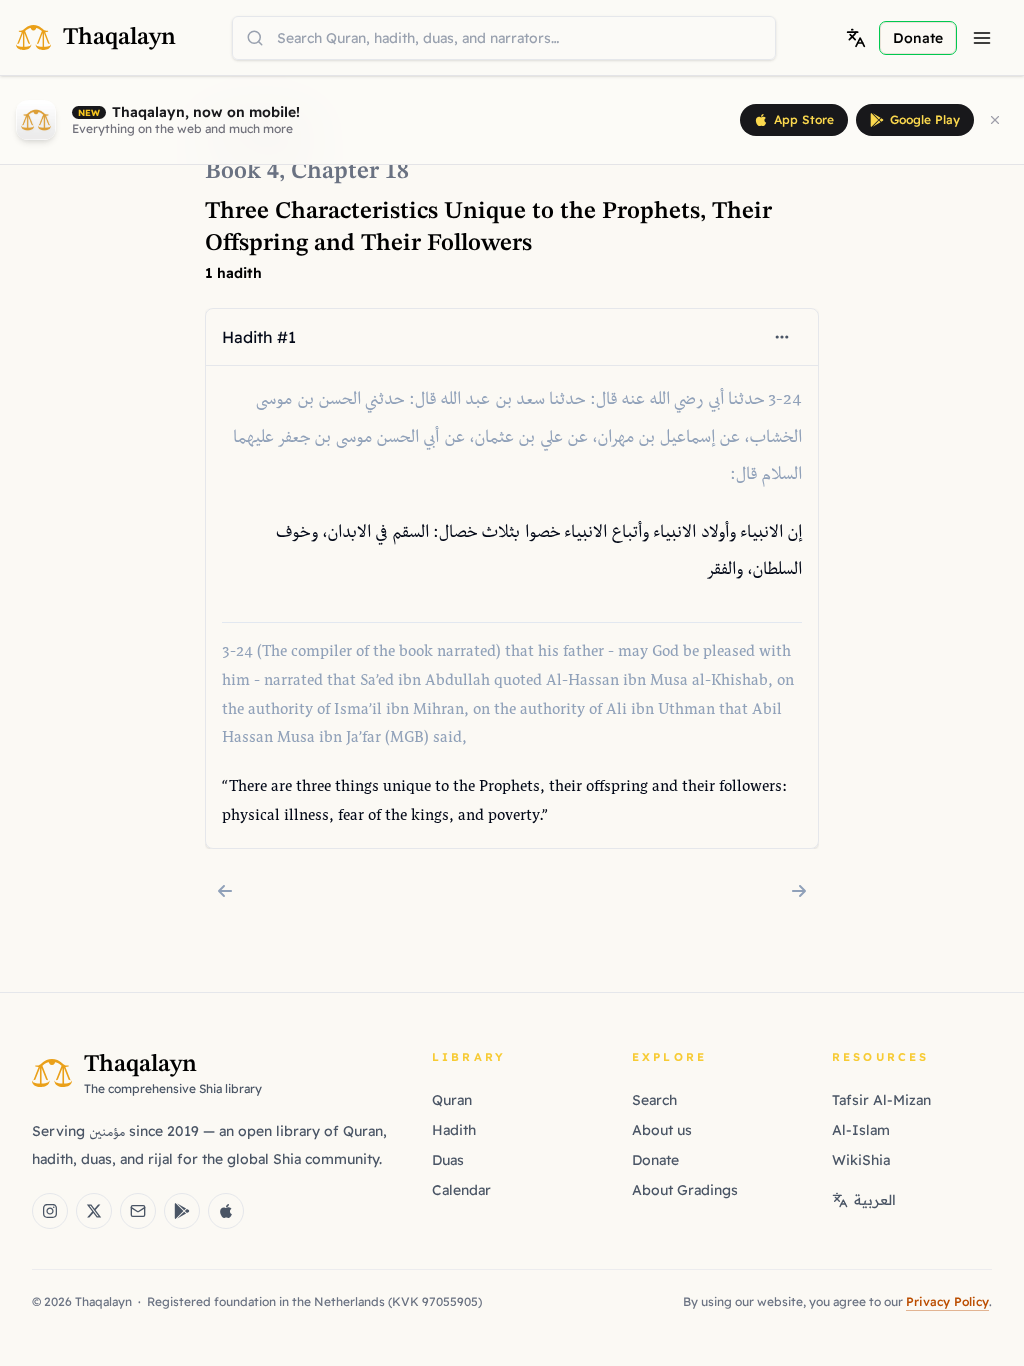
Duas (448, 1160)
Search (654, 1100)
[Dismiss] (995, 120)
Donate (655, 1160)
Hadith (454, 1130)
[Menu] (982, 38)
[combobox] (504, 38)
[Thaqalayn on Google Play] (182, 1211)
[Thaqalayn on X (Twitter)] (94, 1211)
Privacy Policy (947, 1301)
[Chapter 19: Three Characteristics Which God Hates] (799, 891)
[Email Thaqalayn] (138, 1211)
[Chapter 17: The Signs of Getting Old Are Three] (225, 891)
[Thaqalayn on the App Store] (226, 1211)
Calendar (461, 1190)
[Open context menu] (782, 337)
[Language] (856, 38)
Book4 (242, 172)
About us (662, 1130)
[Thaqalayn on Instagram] (50, 1211)
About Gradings (685, 1190)
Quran (452, 1100)
